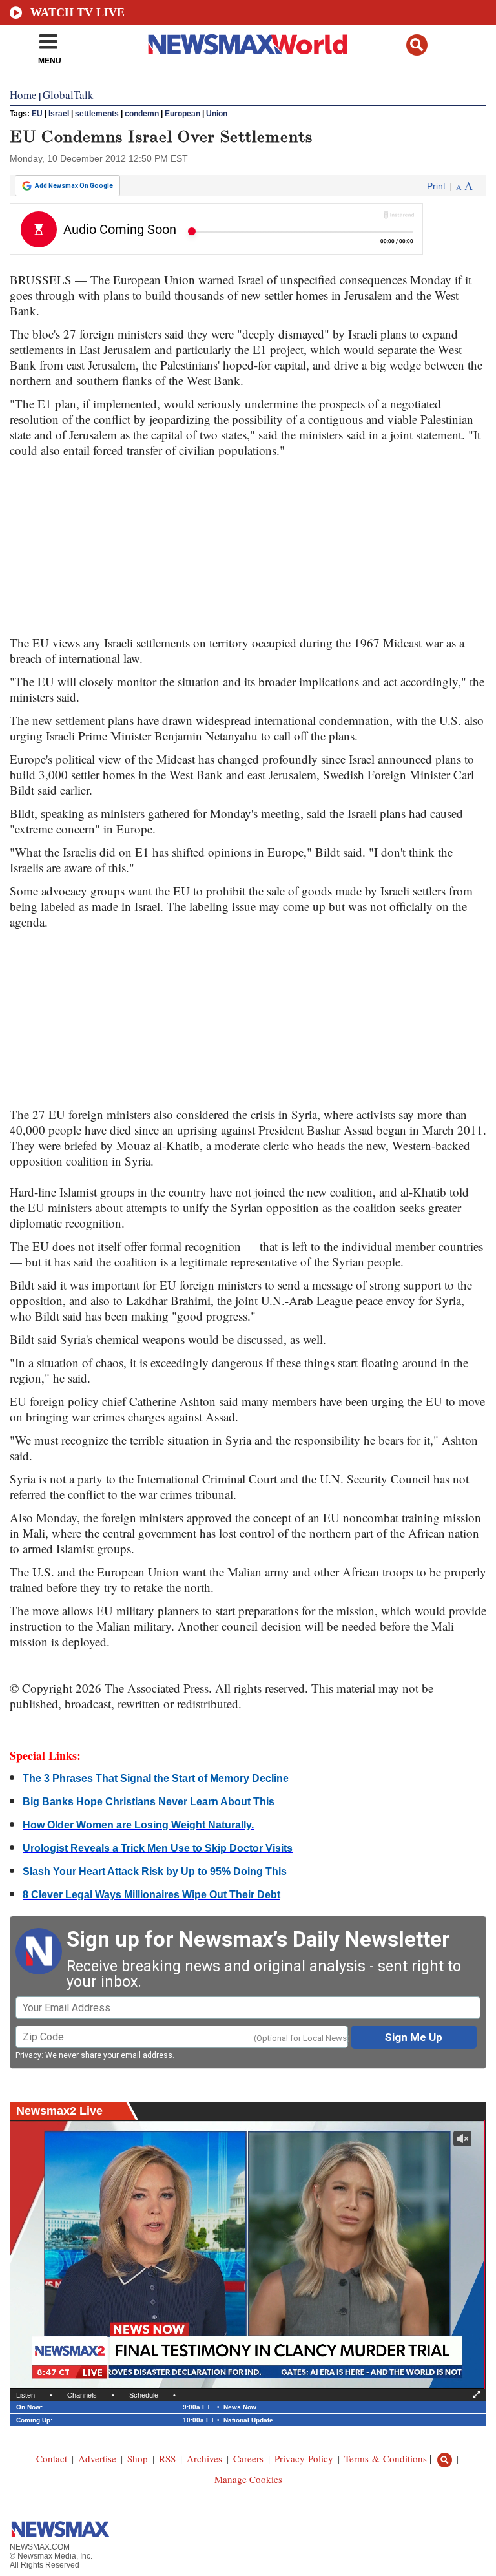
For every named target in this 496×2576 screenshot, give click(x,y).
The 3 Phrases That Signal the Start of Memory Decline (156, 1778)
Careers (248, 2458)
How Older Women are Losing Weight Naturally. (138, 1825)
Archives (204, 2458)
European (182, 114)
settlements (97, 114)
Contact (52, 2458)
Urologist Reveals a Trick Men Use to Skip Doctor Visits (158, 1848)
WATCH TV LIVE (77, 12)
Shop (138, 2458)
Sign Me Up (414, 2037)
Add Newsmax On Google (74, 186)
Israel (59, 114)
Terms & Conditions (386, 2458)
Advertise (97, 2458)
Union (217, 114)
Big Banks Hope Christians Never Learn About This (149, 1802)
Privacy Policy (304, 2458)
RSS (167, 2458)
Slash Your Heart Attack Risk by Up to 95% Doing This (155, 1871)
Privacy (28, 2055)
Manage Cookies (248, 2479)
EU (37, 114)
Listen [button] (26, 2395)
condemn (142, 114)
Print (436, 186)
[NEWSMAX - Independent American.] (248, 44)
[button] (417, 45)
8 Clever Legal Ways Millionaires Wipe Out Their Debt (151, 1895)
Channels (82, 2395)
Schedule (144, 2395)
